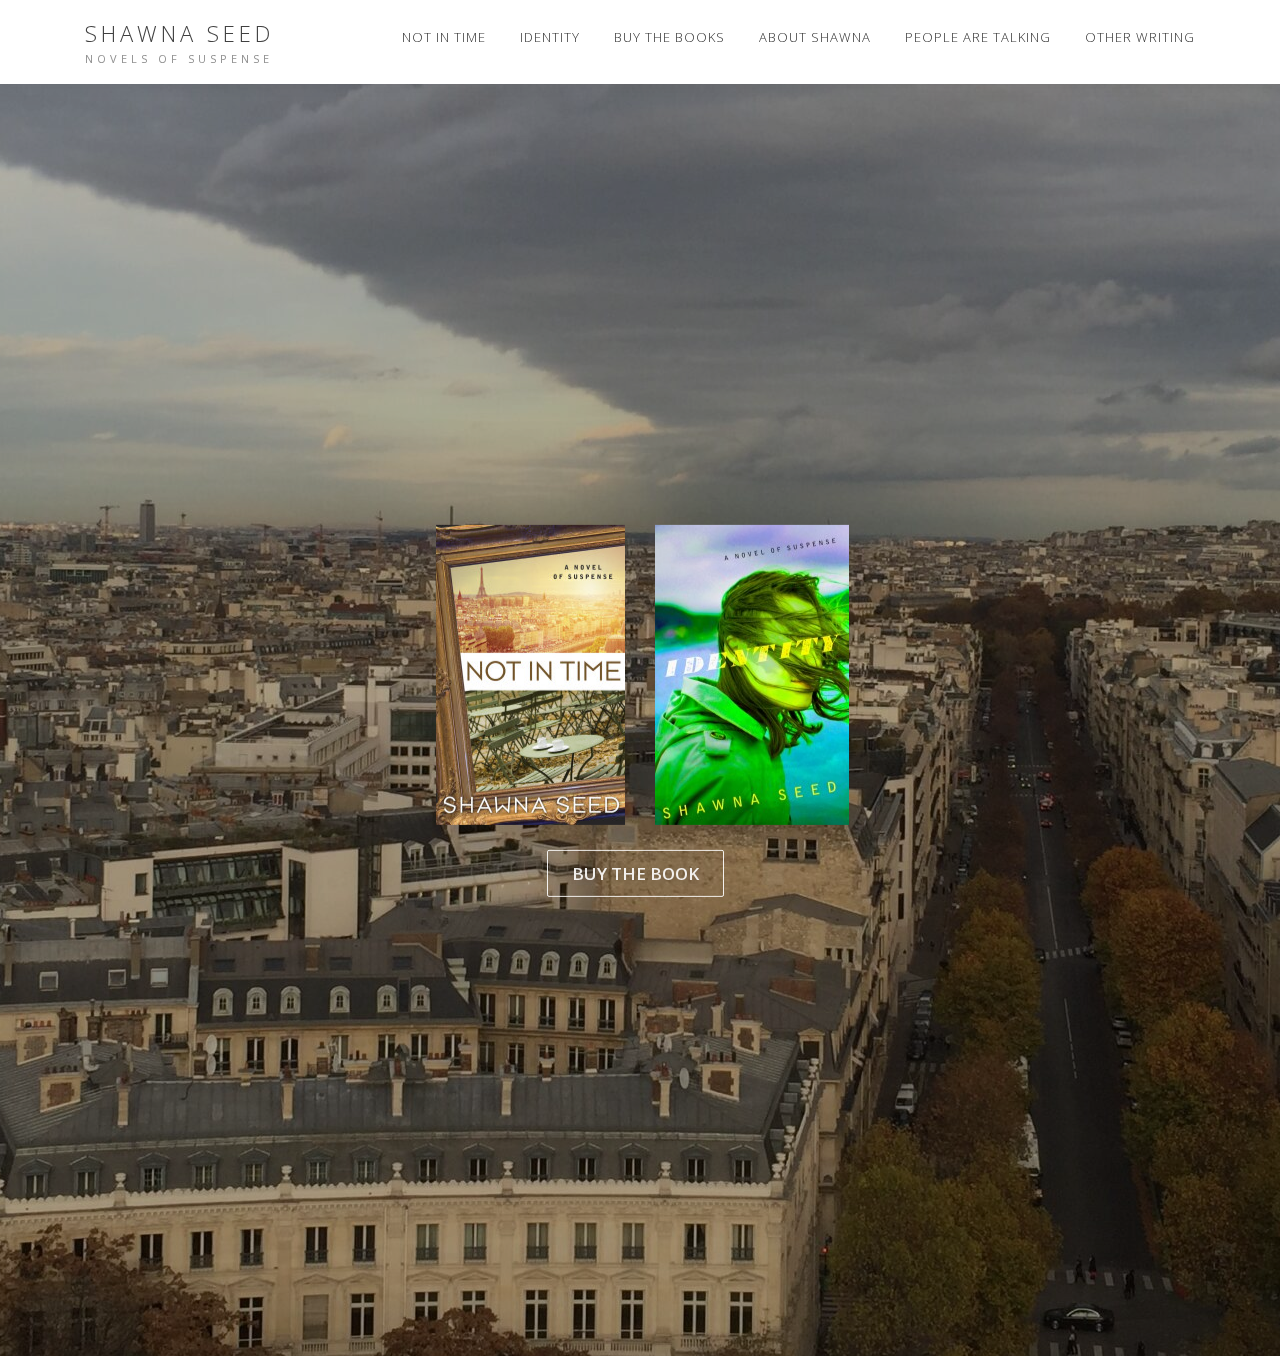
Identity (550, 37)
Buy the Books (669, 37)
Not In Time (444, 37)
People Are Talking (978, 37)
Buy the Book (635, 872)
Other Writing (1140, 37)
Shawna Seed (179, 33)
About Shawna (815, 37)
